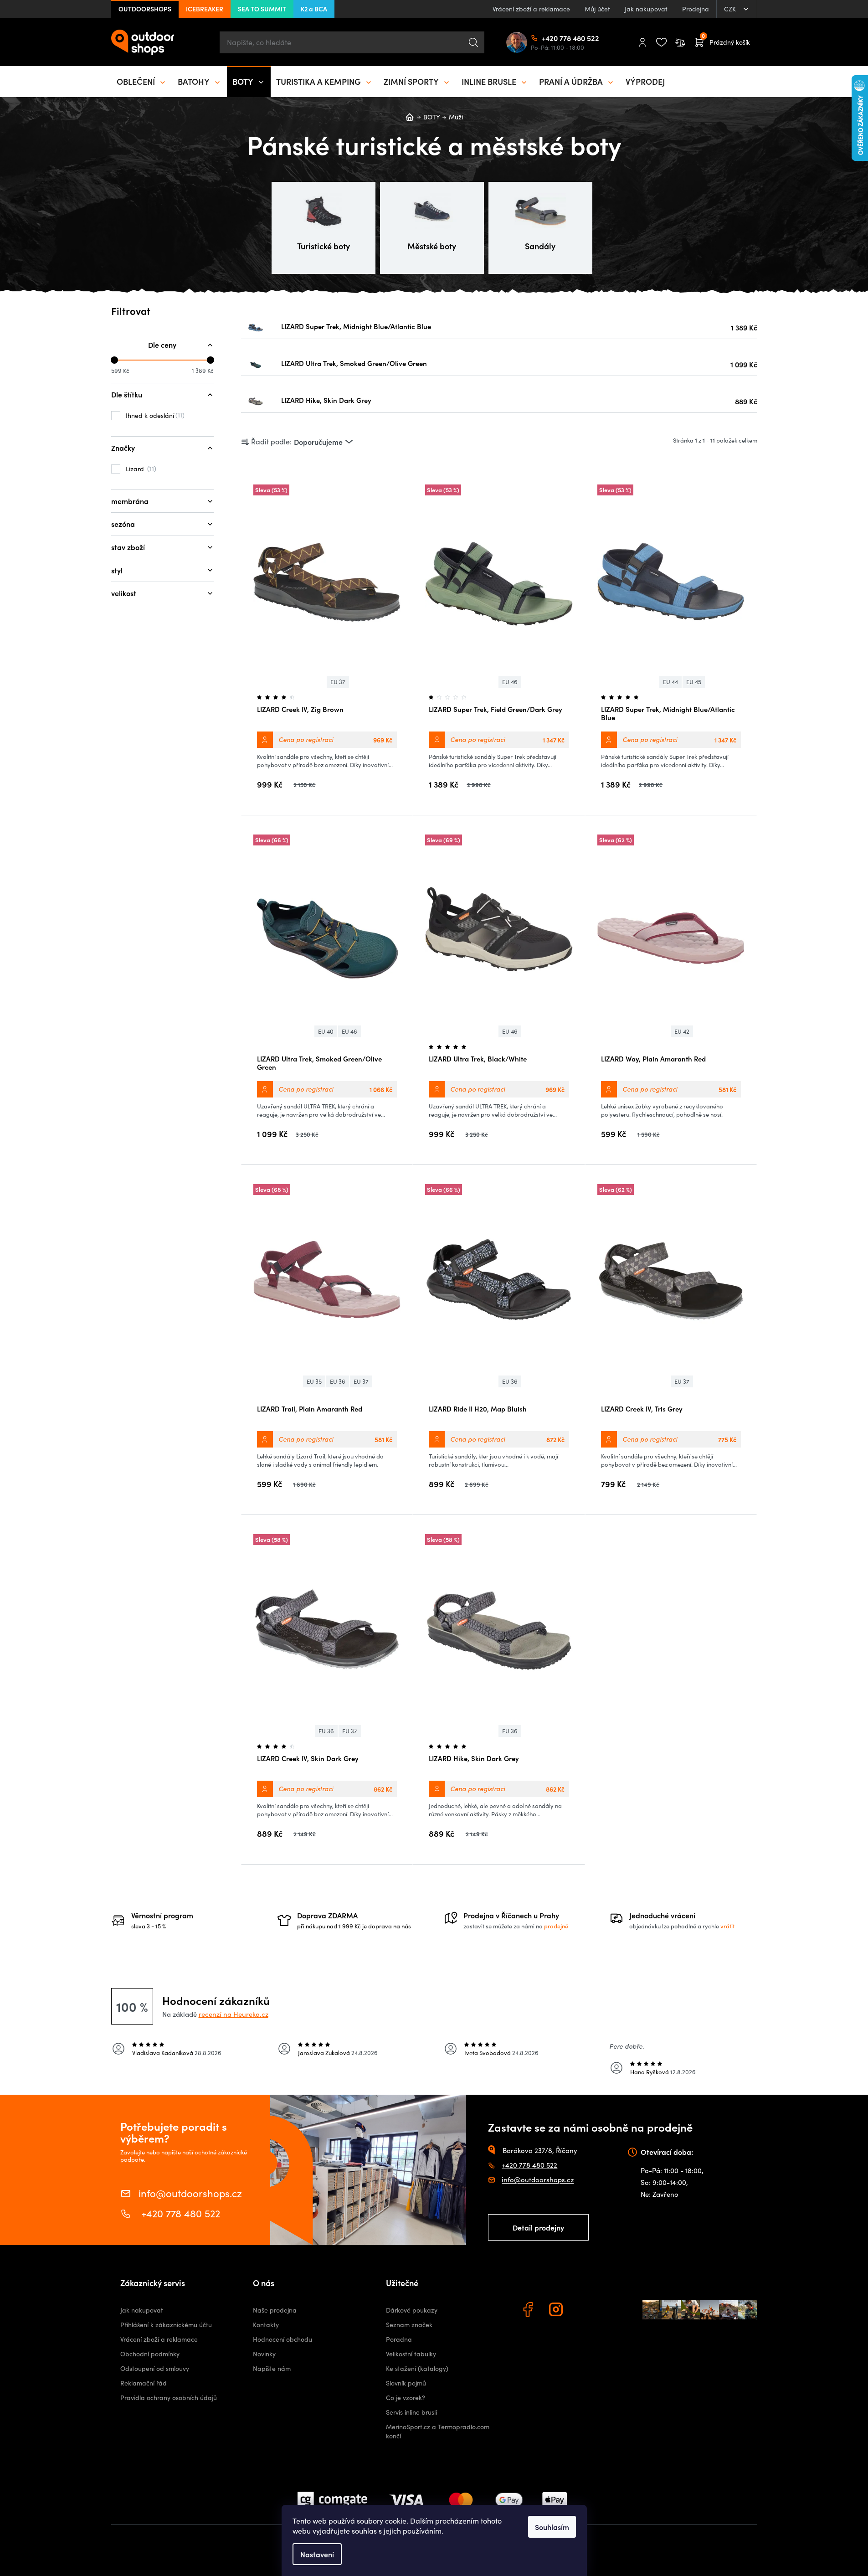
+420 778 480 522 (545, 38)
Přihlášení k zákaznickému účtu (166, 2325)
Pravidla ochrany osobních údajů (169, 2398)
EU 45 (694, 682)
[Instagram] (557, 2311)
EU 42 (682, 1031)
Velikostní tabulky (411, 2354)
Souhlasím (552, 2527)
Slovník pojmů (406, 2383)
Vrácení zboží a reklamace (531, 9)
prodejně (556, 1926)
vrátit (727, 1926)
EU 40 (326, 1031)
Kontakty (266, 2325)
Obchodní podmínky (150, 2354)
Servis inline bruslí (411, 2412)
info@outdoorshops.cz (190, 2192)
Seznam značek (409, 2325)
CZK (731, 9)
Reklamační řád (144, 2383)
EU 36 (338, 1381)
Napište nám (272, 2368)
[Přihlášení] (642, 42)
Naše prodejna (275, 2310)
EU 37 (338, 682)
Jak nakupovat (646, 9)
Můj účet (597, 9)
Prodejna (696, 9)
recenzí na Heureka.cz (234, 2014)
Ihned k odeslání (154, 415)
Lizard (140, 469)
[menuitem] (142, 82)
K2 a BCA (314, 9)
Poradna (399, 2339)
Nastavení (317, 2554)
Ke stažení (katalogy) (417, 2368)
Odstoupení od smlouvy (155, 2368)
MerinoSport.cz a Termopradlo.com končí (438, 2431)
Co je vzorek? (406, 2398)
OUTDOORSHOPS (145, 9)
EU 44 (670, 682)
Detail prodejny (538, 2227)
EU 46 (510, 682)
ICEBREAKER (205, 9)
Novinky (264, 2354)
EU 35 (314, 1381)
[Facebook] (529, 2311)
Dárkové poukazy (412, 2310)
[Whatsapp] (586, 2311)
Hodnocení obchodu (282, 2339)
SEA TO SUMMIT (262, 9)
